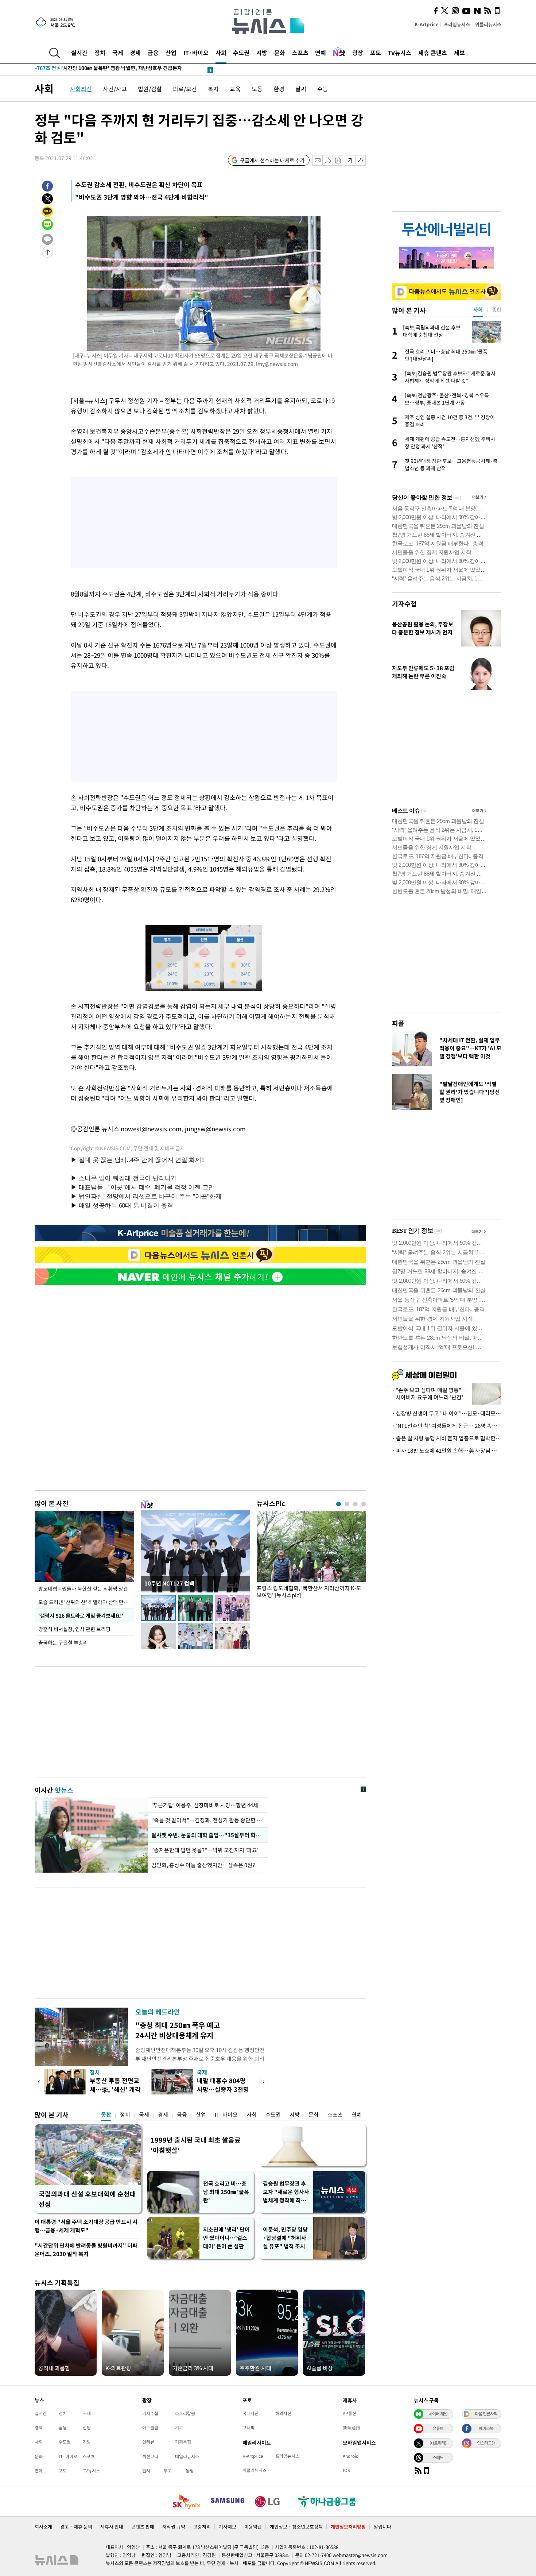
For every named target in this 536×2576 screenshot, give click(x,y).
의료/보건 (185, 89)
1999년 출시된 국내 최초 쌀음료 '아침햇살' (196, 2145)
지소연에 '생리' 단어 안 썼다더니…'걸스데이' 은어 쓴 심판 (226, 2238)
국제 (118, 53)
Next (264, 2082)
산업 (171, 53)
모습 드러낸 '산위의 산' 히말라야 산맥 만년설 (86, 1602)
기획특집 (183, 2442)
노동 (257, 89)
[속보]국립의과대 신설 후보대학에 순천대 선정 (96, 70)
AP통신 (349, 2413)
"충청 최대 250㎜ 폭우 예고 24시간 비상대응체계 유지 (178, 2030)
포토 (376, 53)
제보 (459, 53)
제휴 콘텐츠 (433, 53)
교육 (235, 89)
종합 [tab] (497, 309)
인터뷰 (148, 2442)
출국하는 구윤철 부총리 (63, 1642)
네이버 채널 (438, 2414)
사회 (221, 53)
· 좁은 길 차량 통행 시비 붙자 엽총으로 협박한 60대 (447, 1438)
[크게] (361, 160)
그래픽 (248, 2428)
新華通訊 (351, 2428)
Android (351, 2456)
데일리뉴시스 (187, 2456)
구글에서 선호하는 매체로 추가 (272, 160)
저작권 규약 (174, 2527)
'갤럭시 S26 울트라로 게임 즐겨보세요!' (80, 1615)
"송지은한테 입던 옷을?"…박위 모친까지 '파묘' (206, 1850)
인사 (146, 2471)
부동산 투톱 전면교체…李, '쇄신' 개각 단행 (115, 2089)
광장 (358, 53)
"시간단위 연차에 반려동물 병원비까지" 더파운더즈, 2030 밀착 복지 (86, 2250)
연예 (321, 53)
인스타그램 (486, 2443)
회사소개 (43, 2527)
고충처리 (202, 2527)
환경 (279, 89)
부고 (168, 2471)
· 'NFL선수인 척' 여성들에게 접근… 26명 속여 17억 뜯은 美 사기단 (447, 1426)
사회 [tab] (478, 309)
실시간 (79, 53)
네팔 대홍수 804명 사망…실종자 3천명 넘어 (223, 2089)
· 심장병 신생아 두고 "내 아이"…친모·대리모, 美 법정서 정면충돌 (447, 1413)
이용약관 (253, 2527)
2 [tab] (347, 1504)
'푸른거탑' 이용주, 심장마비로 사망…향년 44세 (205, 1805)
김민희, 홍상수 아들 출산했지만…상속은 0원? (203, 1865)
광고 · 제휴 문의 (76, 2527)
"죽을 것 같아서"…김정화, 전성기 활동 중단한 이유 (208, 1820)
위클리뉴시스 (488, 24)
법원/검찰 (150, 89)
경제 (135, 53)
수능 (323, 89)
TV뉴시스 (399, 53)
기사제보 (228, 2527)
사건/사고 (115, 89)
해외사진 (283, 2413)
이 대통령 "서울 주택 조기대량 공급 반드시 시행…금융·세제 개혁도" (86, 2226)
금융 (153, 53)
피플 (398, 1023)
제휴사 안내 (112, 2527)
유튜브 (438, 2428)
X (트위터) (438, 2443)
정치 (100, 53)
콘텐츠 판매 (143, 2527)
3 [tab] (355, 1504)
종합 (106, 2115)
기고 (179, 2428)
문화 (280, 53)
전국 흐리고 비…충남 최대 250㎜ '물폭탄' (226, 2192)
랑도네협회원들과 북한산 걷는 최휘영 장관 (83, 1588)
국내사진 (250, 2413)
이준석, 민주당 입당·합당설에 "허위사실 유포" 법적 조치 (285, 2238)
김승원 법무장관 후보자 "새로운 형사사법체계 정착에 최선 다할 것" (286, 2192)
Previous (39, 2082)
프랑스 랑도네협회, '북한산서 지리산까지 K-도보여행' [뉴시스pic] (309, 1592)
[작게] (350, 160)
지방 (262, 53)
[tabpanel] (311, 1557)
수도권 (241, 53)
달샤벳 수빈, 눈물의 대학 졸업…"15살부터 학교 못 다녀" (208, 1835)
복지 (213, 89)
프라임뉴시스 (457, 24)
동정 (190, 2471)
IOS (346, 2470)
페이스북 (486, 2428)
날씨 (301, 89)
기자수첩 (404, 604)
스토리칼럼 (185, 2413)
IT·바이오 (196, 53)
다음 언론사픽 (486, 2414)
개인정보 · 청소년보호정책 (296, 2527)
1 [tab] (339, 1504)
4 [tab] (364, 1504)
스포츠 (300, 53)
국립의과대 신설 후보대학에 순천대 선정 (87, 2199)
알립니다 (382, 2527)
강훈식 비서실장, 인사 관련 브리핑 (75, 1629)
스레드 (438, 2457)
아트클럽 (150, 2428)
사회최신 (81, 89)
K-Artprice (427, 24)
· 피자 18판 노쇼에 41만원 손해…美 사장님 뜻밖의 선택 (447, 1451)
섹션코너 (150, 2456)
